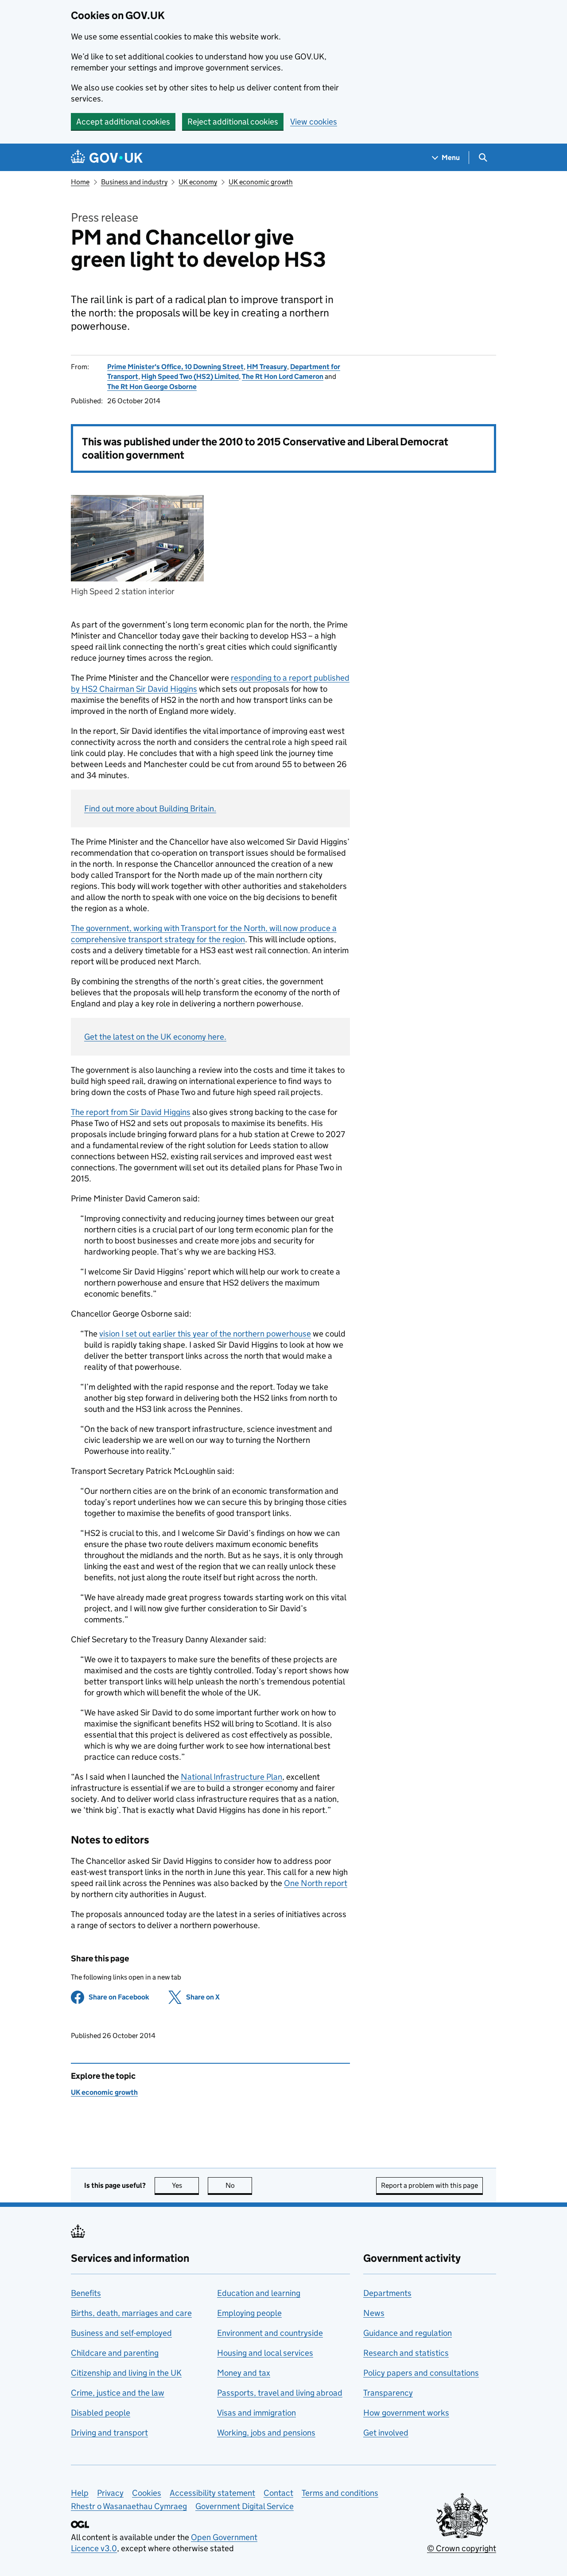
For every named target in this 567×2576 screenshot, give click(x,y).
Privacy (110, 2493)
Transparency (388, 2393)
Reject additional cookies (233, 122)
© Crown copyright (462, 2548)
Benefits (86, 2293)
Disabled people (101, 2413)
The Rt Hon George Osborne (152, 387)
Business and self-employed (121, 2333)
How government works (406, 2413)
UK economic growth (261, 182)
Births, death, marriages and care (131, 2313)
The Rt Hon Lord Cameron (283, 376)
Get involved (386, 2433)
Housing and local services (265, 2353)
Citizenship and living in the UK (126, 2373)
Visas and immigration (256, 2413)
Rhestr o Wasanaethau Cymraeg (129, 2506)
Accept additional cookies (123, 122)
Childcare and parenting (115, 2353)
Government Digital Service (245, 2506)
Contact (278, 2493)
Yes (185, 2185)
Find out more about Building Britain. (150, 809)
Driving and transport (109, 2433)
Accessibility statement (212, 2493)
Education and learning (259, 2293)
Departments (387, 2293)
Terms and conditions (340, 2493)
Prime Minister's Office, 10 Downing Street (175, 367)
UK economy (198, 182)
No (239, 2185)
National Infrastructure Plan (231, 1777)
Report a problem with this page (429, 2185)
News (374, 2313)
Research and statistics (406, 2353)
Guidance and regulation (408, 2333)
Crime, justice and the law (118, 2393)
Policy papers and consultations (421, 2373)
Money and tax (244, 2373)
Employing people (249, 2313)
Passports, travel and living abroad (280, 2393)
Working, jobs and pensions (266, 2433)
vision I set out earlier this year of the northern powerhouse (205, 1334)
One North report (316, 1883)
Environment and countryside (270, 2333)
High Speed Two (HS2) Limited (190, 376)
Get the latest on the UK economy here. (155, 1037)
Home (80, 182)
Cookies (147, 2493)
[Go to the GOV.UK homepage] (107, 158)
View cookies (314, 122)
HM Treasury (267, 367)
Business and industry (134, 182)
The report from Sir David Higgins (131, 1112)
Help (80, 2493)
